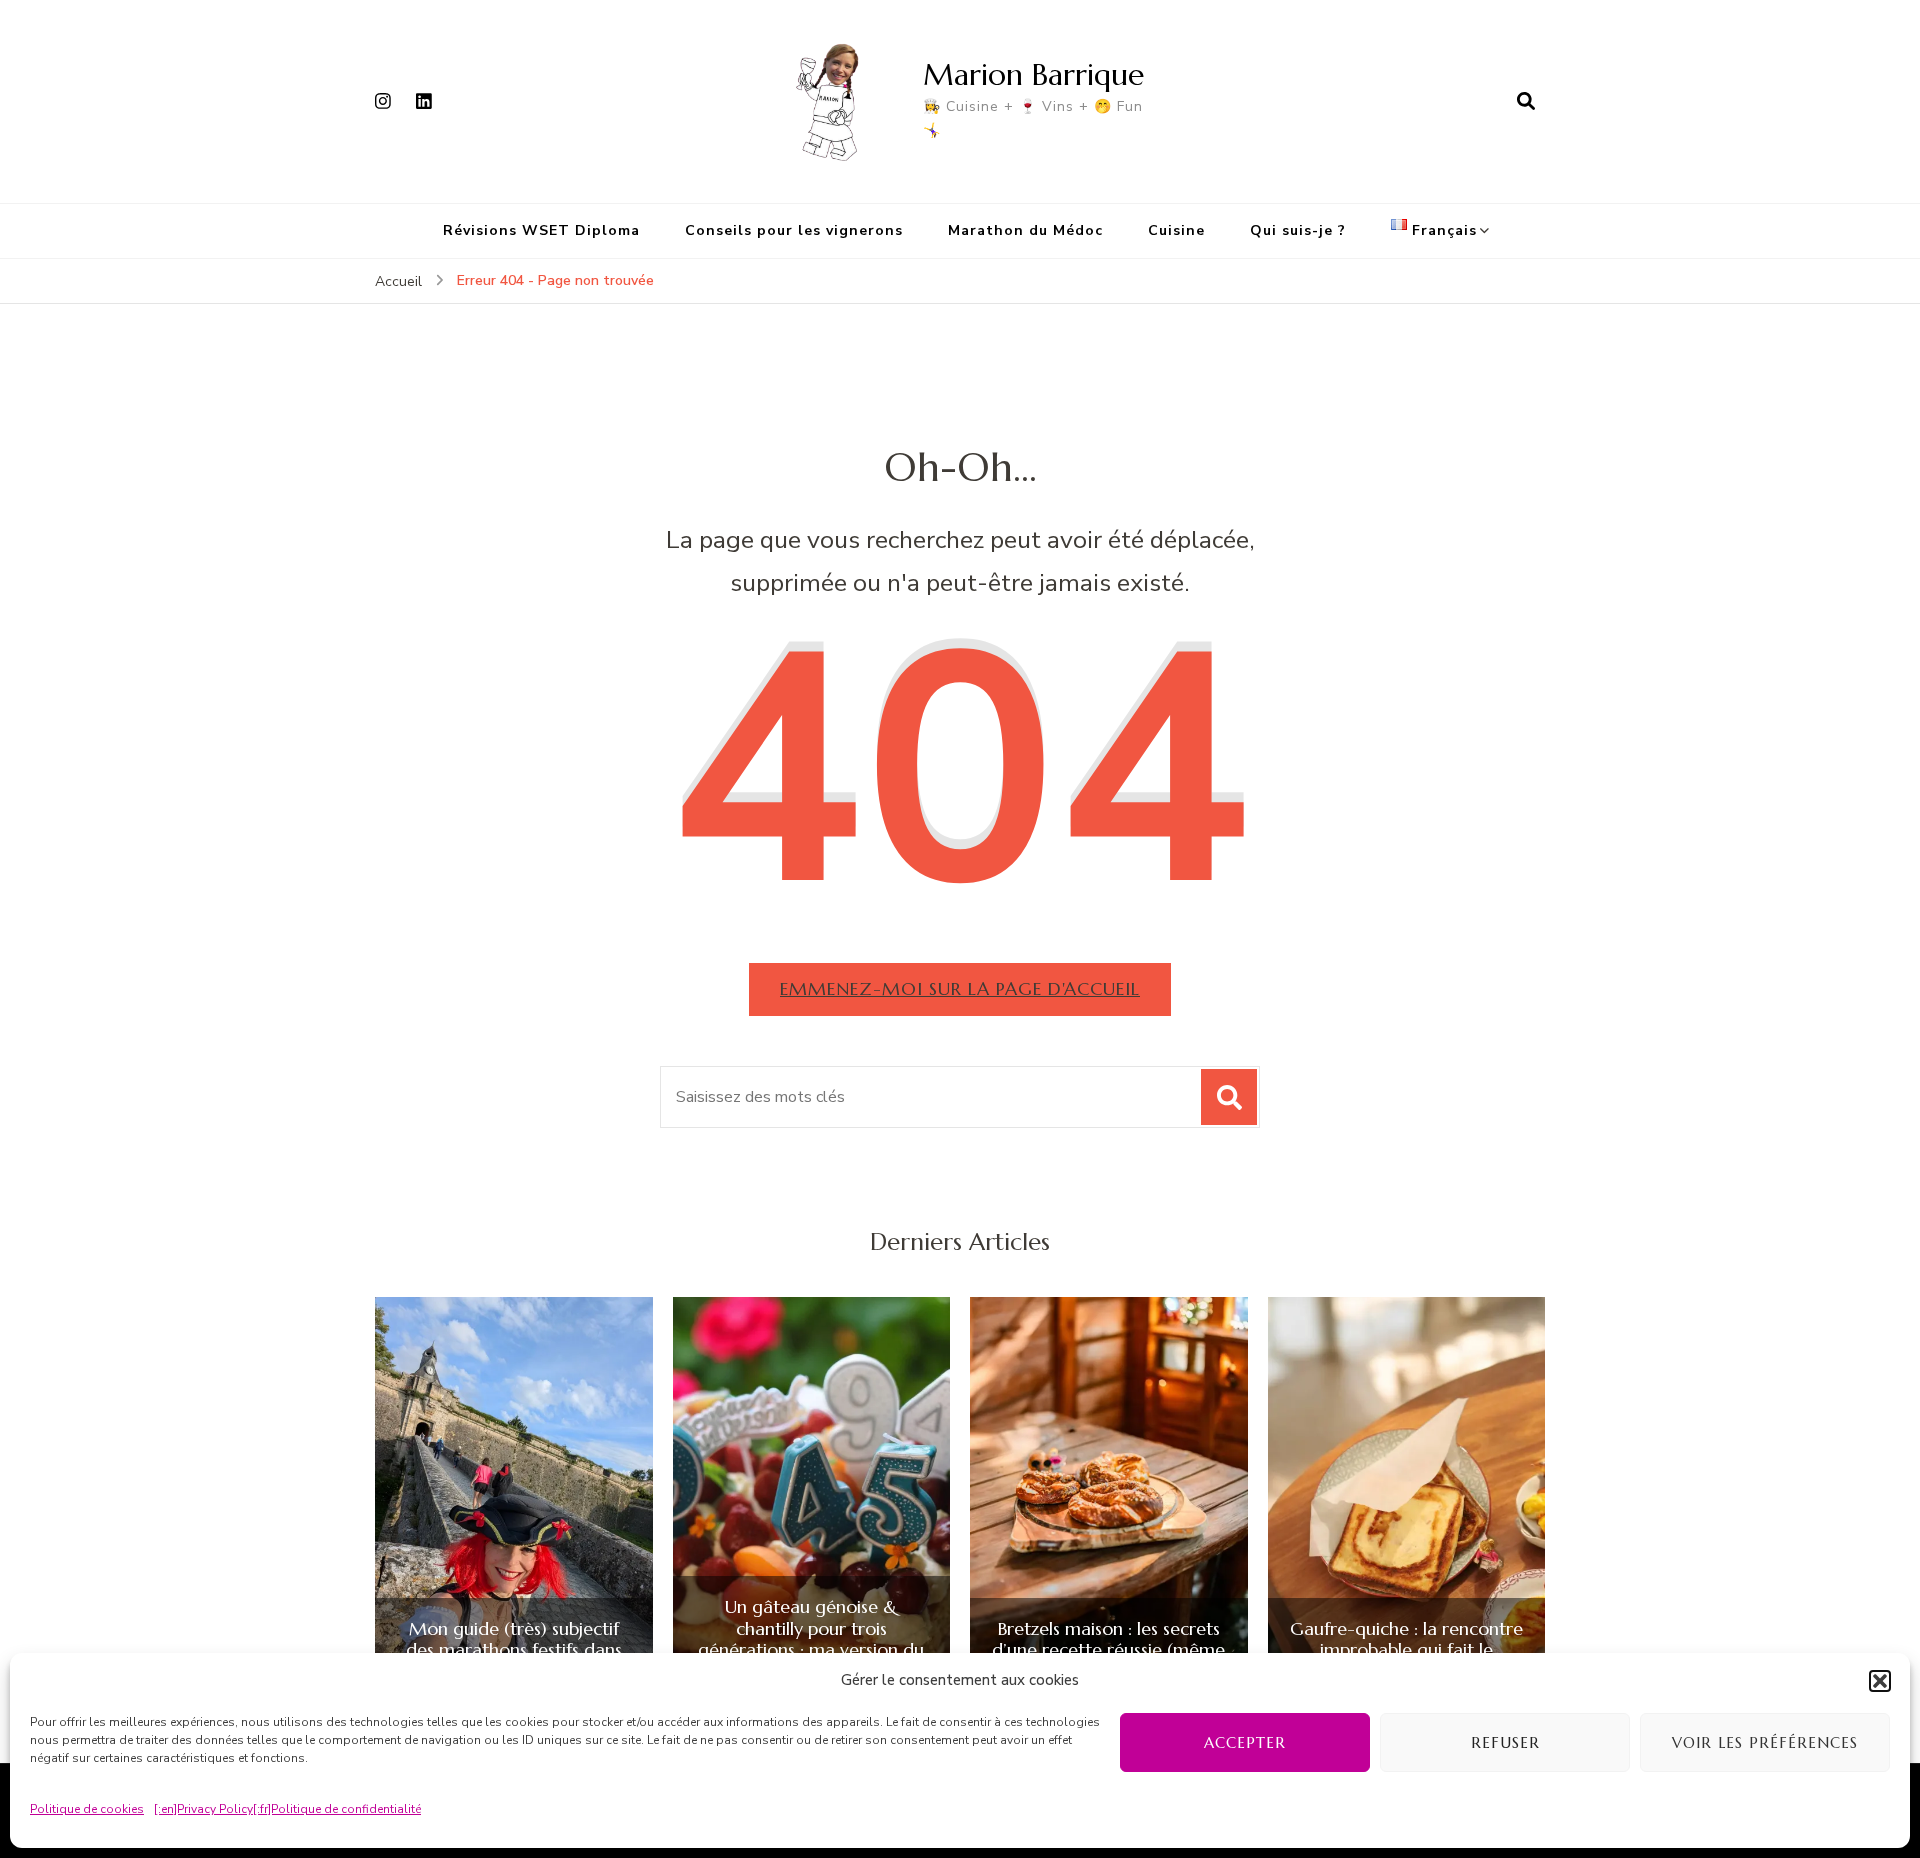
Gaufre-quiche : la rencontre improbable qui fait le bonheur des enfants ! (1406, 1650)
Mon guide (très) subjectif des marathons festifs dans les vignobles (514, 1650)
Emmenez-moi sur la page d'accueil (960, 988)
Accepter (1245, 1742)
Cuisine (1176, 230)
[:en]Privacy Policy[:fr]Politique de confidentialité (287, 1809)
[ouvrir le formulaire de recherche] (1526, 101)
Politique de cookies (87, 1809)
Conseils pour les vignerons (794, 230)
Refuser (1505, 1742)
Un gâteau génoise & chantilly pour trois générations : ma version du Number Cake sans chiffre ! (811, 1639)
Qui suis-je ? (1298, 230)
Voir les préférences (1765, 1742)
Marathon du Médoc (1025, 230)
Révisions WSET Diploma (541, 230)
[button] (1880, 1681)
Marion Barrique (1033, 74)
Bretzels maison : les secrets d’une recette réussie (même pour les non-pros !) (1108, 1650)
